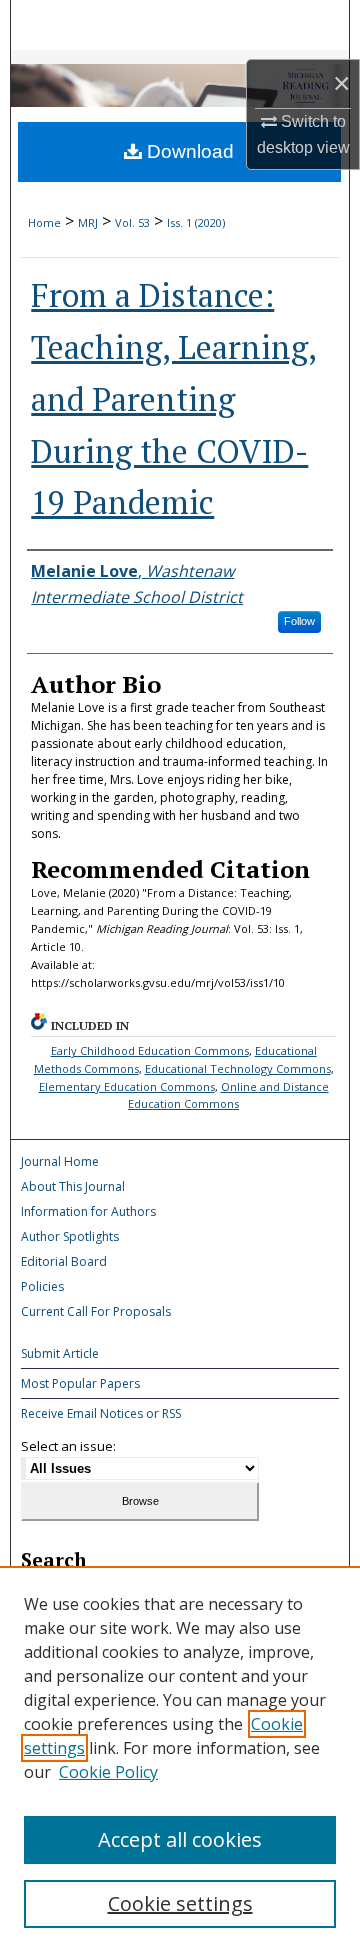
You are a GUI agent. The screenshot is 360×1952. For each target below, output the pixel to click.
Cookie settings (180, 1903)
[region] (180, 1759)
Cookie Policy (108, 1772)
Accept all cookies (180, 1839)
